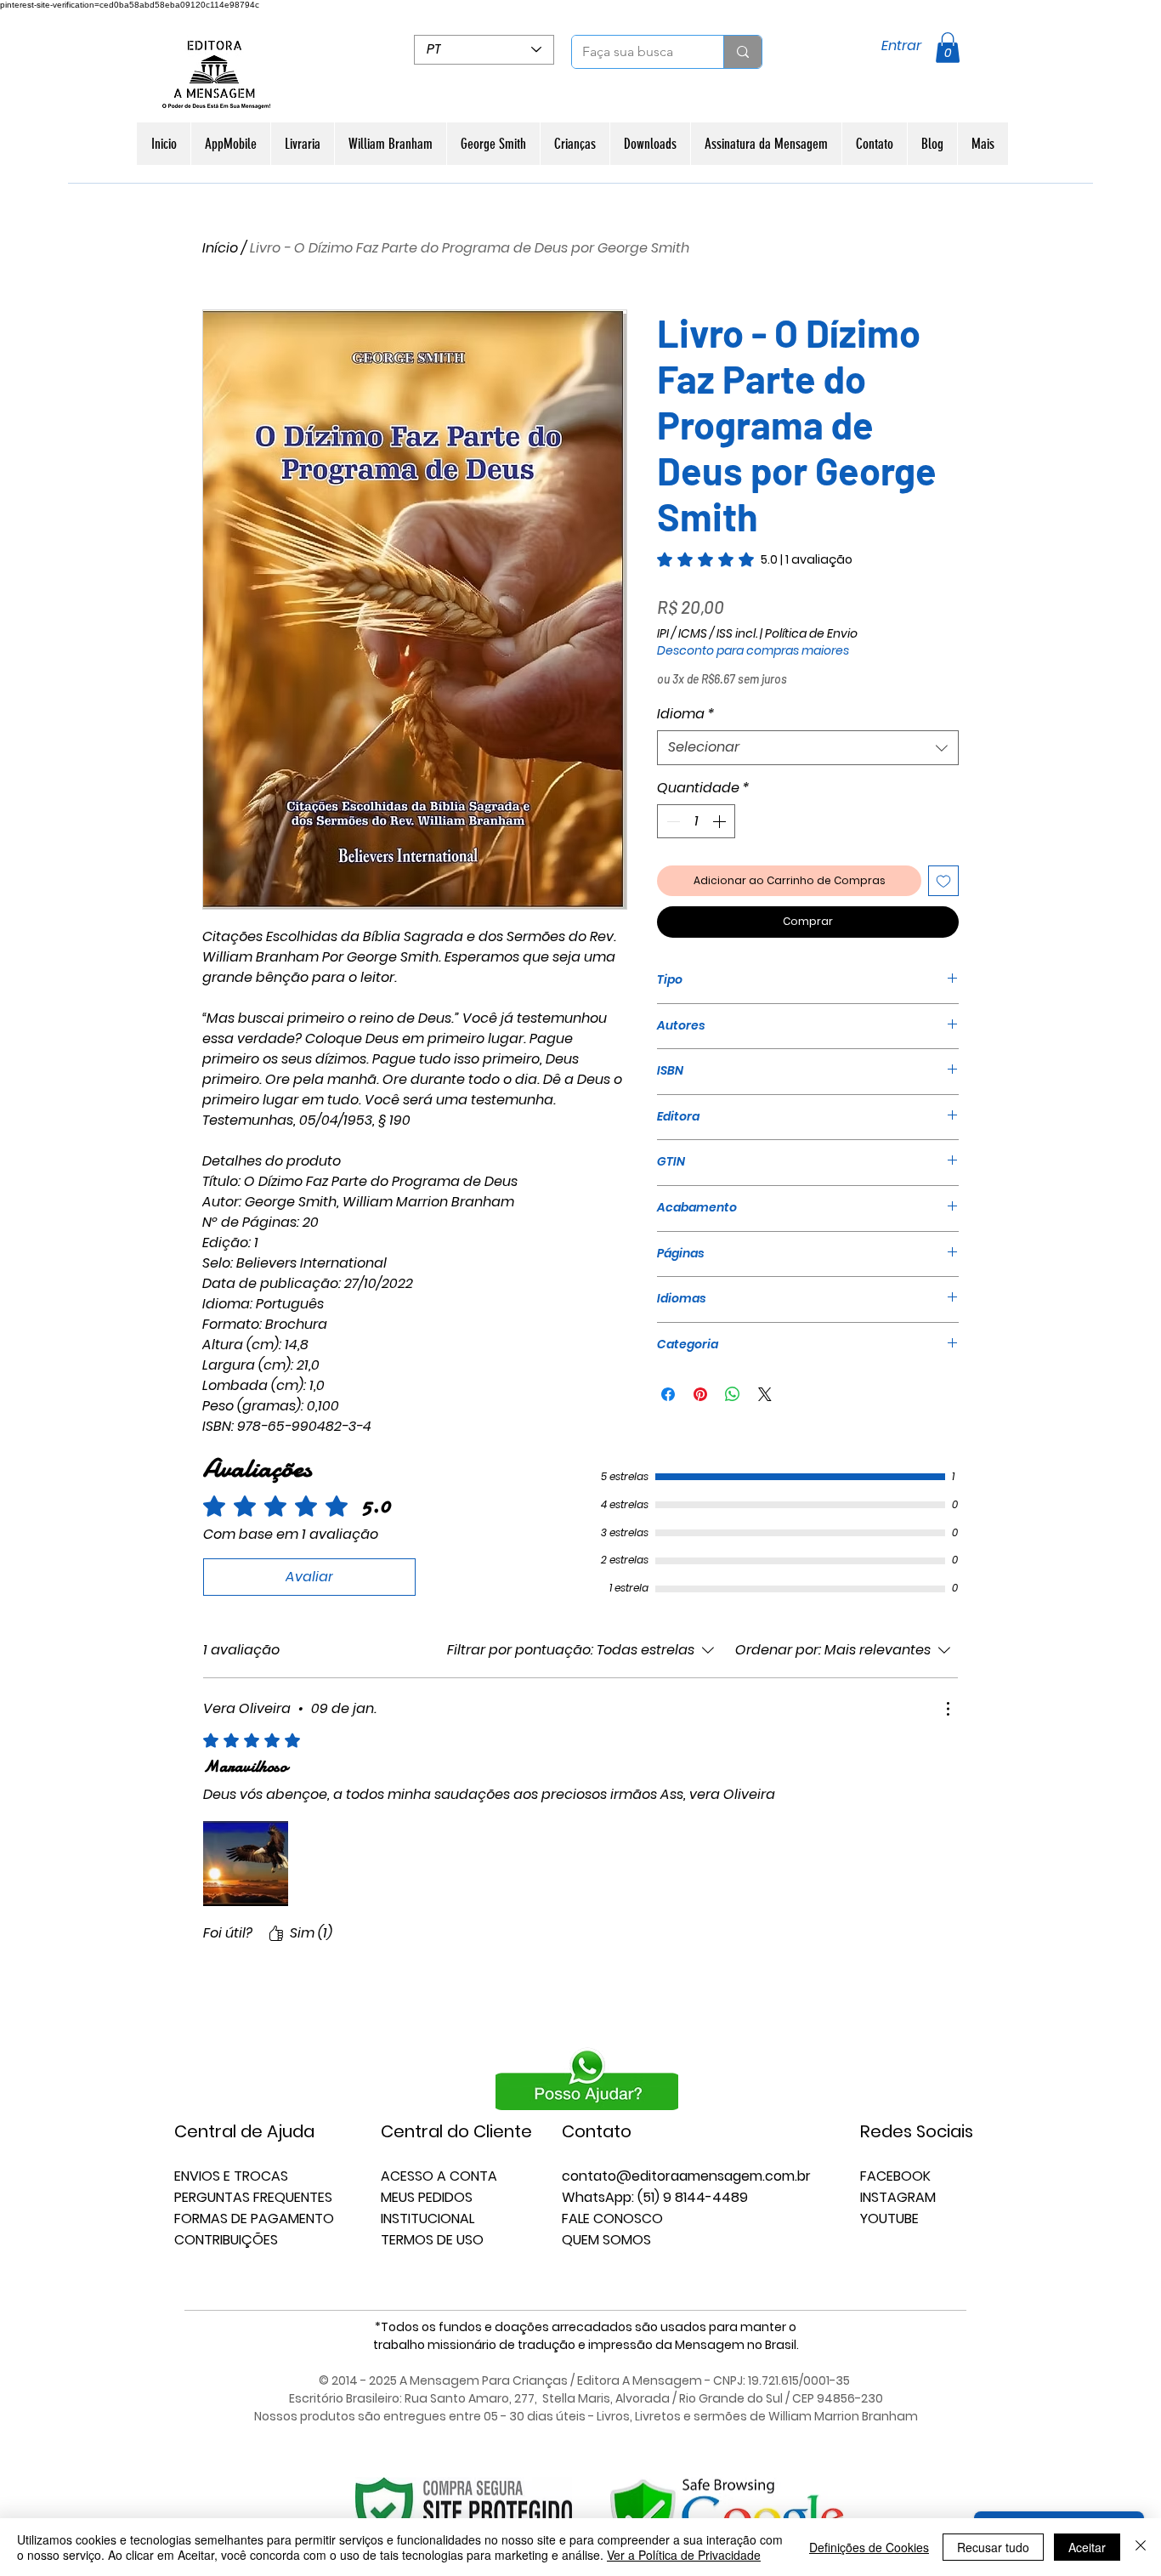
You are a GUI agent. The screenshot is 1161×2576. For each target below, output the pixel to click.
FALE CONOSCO (612, 2219)
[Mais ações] (948, 1709)
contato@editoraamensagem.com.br (686, 2176)
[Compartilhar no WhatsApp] (733, 1394)
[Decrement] (671, 821)
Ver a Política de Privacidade (684, 2555)
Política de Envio (811, 634)
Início (220, 248)
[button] (948, 48)
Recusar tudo (993, 2547)
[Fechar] (1141, 2547)
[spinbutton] (696, 821)
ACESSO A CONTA (439, 2176)
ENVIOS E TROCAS (231, 2176)
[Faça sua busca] (742, 52)
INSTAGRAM (898, 2197)
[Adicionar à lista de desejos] (943, 881)
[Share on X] (765, 1394)
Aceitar (1087, 2547)
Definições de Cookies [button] (869, 2547)
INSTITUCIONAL (428, 2219)
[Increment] (721, 821)
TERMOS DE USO (432, 2240)
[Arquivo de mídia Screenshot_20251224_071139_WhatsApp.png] (246, 1864)
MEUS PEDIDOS (427, 2197)
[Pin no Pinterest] (700, 1394)
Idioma (686, 714)
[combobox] (808, 747)
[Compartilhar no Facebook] (668, 1394)
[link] (755, 559)
